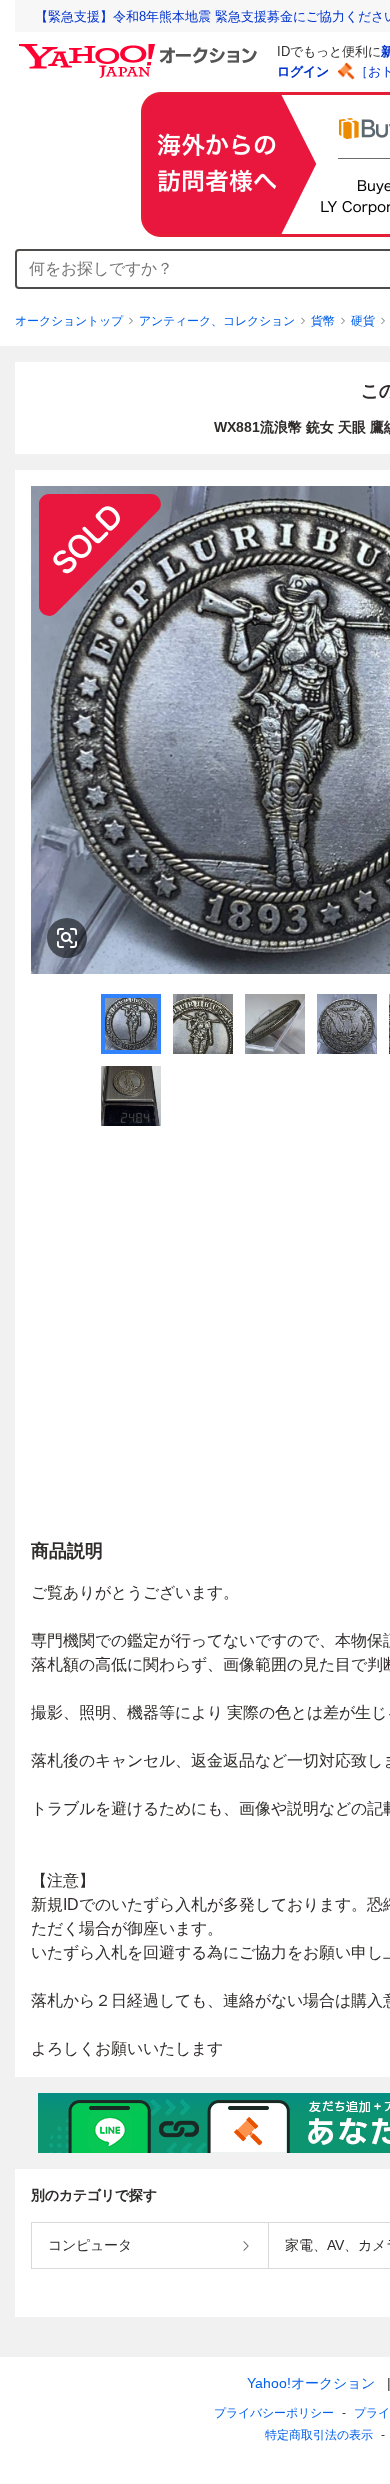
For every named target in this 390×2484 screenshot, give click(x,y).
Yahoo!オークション (311, 2383)
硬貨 (363, 321)
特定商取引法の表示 (319, 2435)
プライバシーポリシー (274, 2413)
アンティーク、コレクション (217, 321)
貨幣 (323, 321)
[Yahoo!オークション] (141, 49)
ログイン (303, 71)
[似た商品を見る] (67, 938)
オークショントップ (69, 321)
